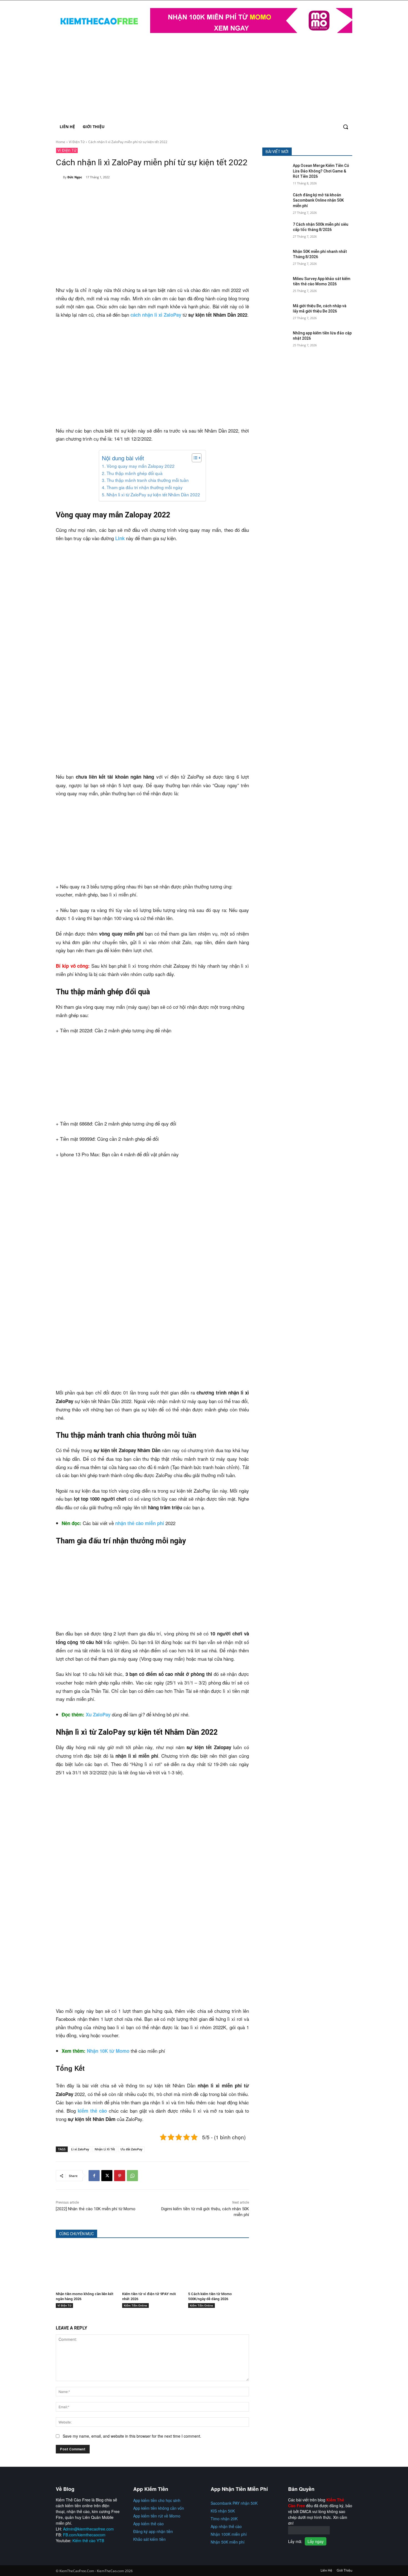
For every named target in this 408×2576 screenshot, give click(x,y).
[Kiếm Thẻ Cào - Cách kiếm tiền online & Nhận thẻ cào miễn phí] (100, 21)
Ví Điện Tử (77, 142)
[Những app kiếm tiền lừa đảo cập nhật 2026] (276, 340)
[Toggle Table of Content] (194, 458)
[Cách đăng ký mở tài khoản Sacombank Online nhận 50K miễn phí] (276, 202)
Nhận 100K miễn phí (229, 2534)
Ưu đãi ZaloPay (131, 2149)
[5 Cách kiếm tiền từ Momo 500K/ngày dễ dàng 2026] (219, 2266)
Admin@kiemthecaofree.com (88, 2529)
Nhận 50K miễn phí (228, 2542)
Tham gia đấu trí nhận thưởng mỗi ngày (144, 487)
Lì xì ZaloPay (80, 2149)
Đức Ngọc (75, 177)
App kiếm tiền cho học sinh (157, 2500)
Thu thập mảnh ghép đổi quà (134, 473)
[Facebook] (94, 2176)
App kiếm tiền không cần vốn (159, 2508)
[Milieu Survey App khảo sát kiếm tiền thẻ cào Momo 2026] (276, 286)
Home (61, 142)
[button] (346, 127)
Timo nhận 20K (224, 2519)
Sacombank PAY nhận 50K (234, 2503)
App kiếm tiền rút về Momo (157, 2516)
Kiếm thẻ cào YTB (88, 2541)
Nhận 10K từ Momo (109, 2051)
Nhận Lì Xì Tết (105, 2149)
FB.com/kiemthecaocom (84, 2535)
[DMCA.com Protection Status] (309, 2533)
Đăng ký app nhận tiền (153, 2531)
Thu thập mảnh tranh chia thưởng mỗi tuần (148, 480)
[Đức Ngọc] (59, 177)
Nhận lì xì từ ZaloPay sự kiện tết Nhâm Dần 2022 (153, 494)
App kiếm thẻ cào (148, 2524)
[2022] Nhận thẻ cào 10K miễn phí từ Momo (96, 2209)
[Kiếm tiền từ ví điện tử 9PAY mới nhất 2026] (153, 2266)
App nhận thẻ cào (226, 2526)
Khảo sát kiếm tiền (149, 2539)
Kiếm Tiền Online (135, 2305)
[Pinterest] (120, 2176)
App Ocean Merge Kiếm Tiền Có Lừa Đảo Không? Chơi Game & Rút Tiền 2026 (321, 171)
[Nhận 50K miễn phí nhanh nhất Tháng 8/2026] (276, 258)
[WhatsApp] (132, 2176)
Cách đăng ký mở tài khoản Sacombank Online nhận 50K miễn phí (318, 200)
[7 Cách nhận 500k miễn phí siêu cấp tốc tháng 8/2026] (276, 231)
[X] (107, 2176)
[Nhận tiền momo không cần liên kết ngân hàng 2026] (86, 2266)
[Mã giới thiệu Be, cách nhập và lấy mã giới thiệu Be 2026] (276, 313)
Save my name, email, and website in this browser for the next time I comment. (132, 2436)
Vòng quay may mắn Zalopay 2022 (140, 466)
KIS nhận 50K (223, 2511)
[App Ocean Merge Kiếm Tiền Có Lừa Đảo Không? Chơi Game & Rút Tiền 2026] (276, 172)
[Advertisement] (204, 78)
